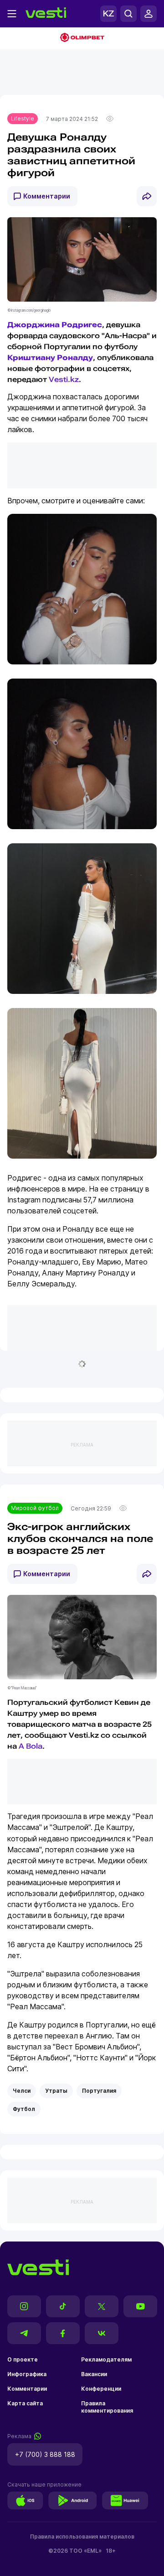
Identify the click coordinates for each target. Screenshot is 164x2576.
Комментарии (47, 196)
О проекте (23, 2359)
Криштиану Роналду (50, 358)
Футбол (24, 2109)
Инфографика (27, 2374)
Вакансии (94, 2374)
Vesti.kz (64, 379)
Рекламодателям (106, 2359)
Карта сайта (25, 2403)
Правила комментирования (107, 2407)
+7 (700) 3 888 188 (45, 2454)
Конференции (101, 2389)
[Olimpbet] (82, 38)
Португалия (99, 2091)
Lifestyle (23, 118)
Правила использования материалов (82, 2537)
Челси (22, 2091)
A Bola (31, 1746)
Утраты (56, 2091)
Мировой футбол (35, 1508)
